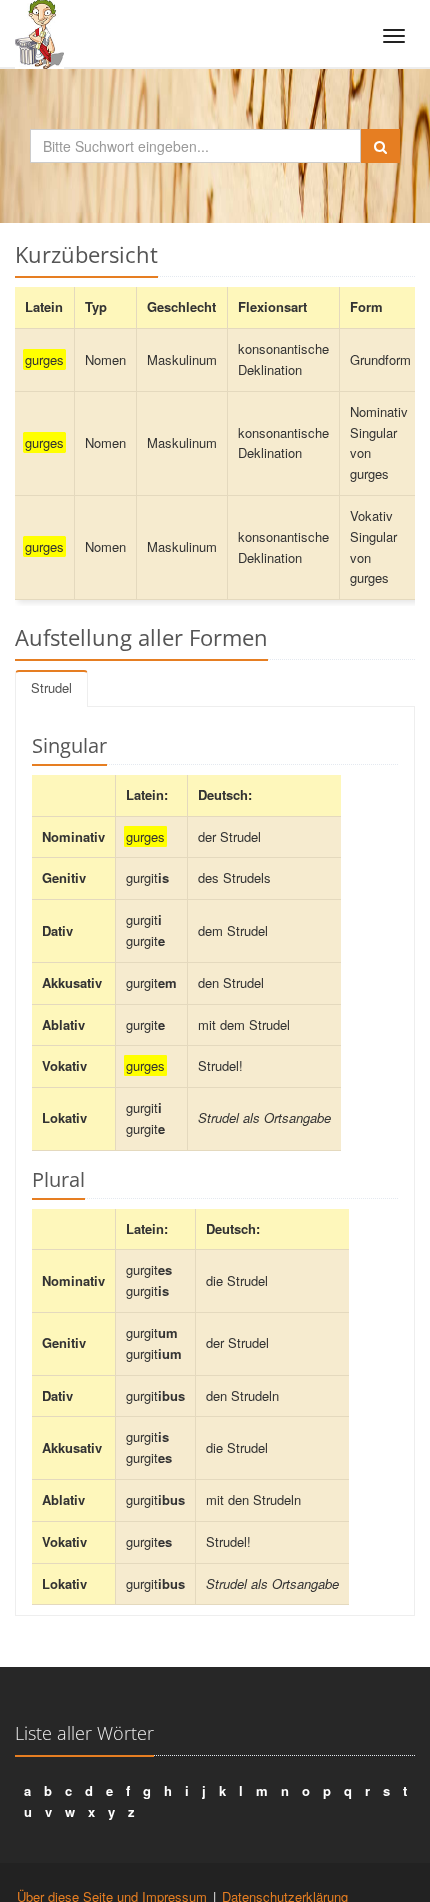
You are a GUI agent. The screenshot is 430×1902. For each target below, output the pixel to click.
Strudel (51, 687)
